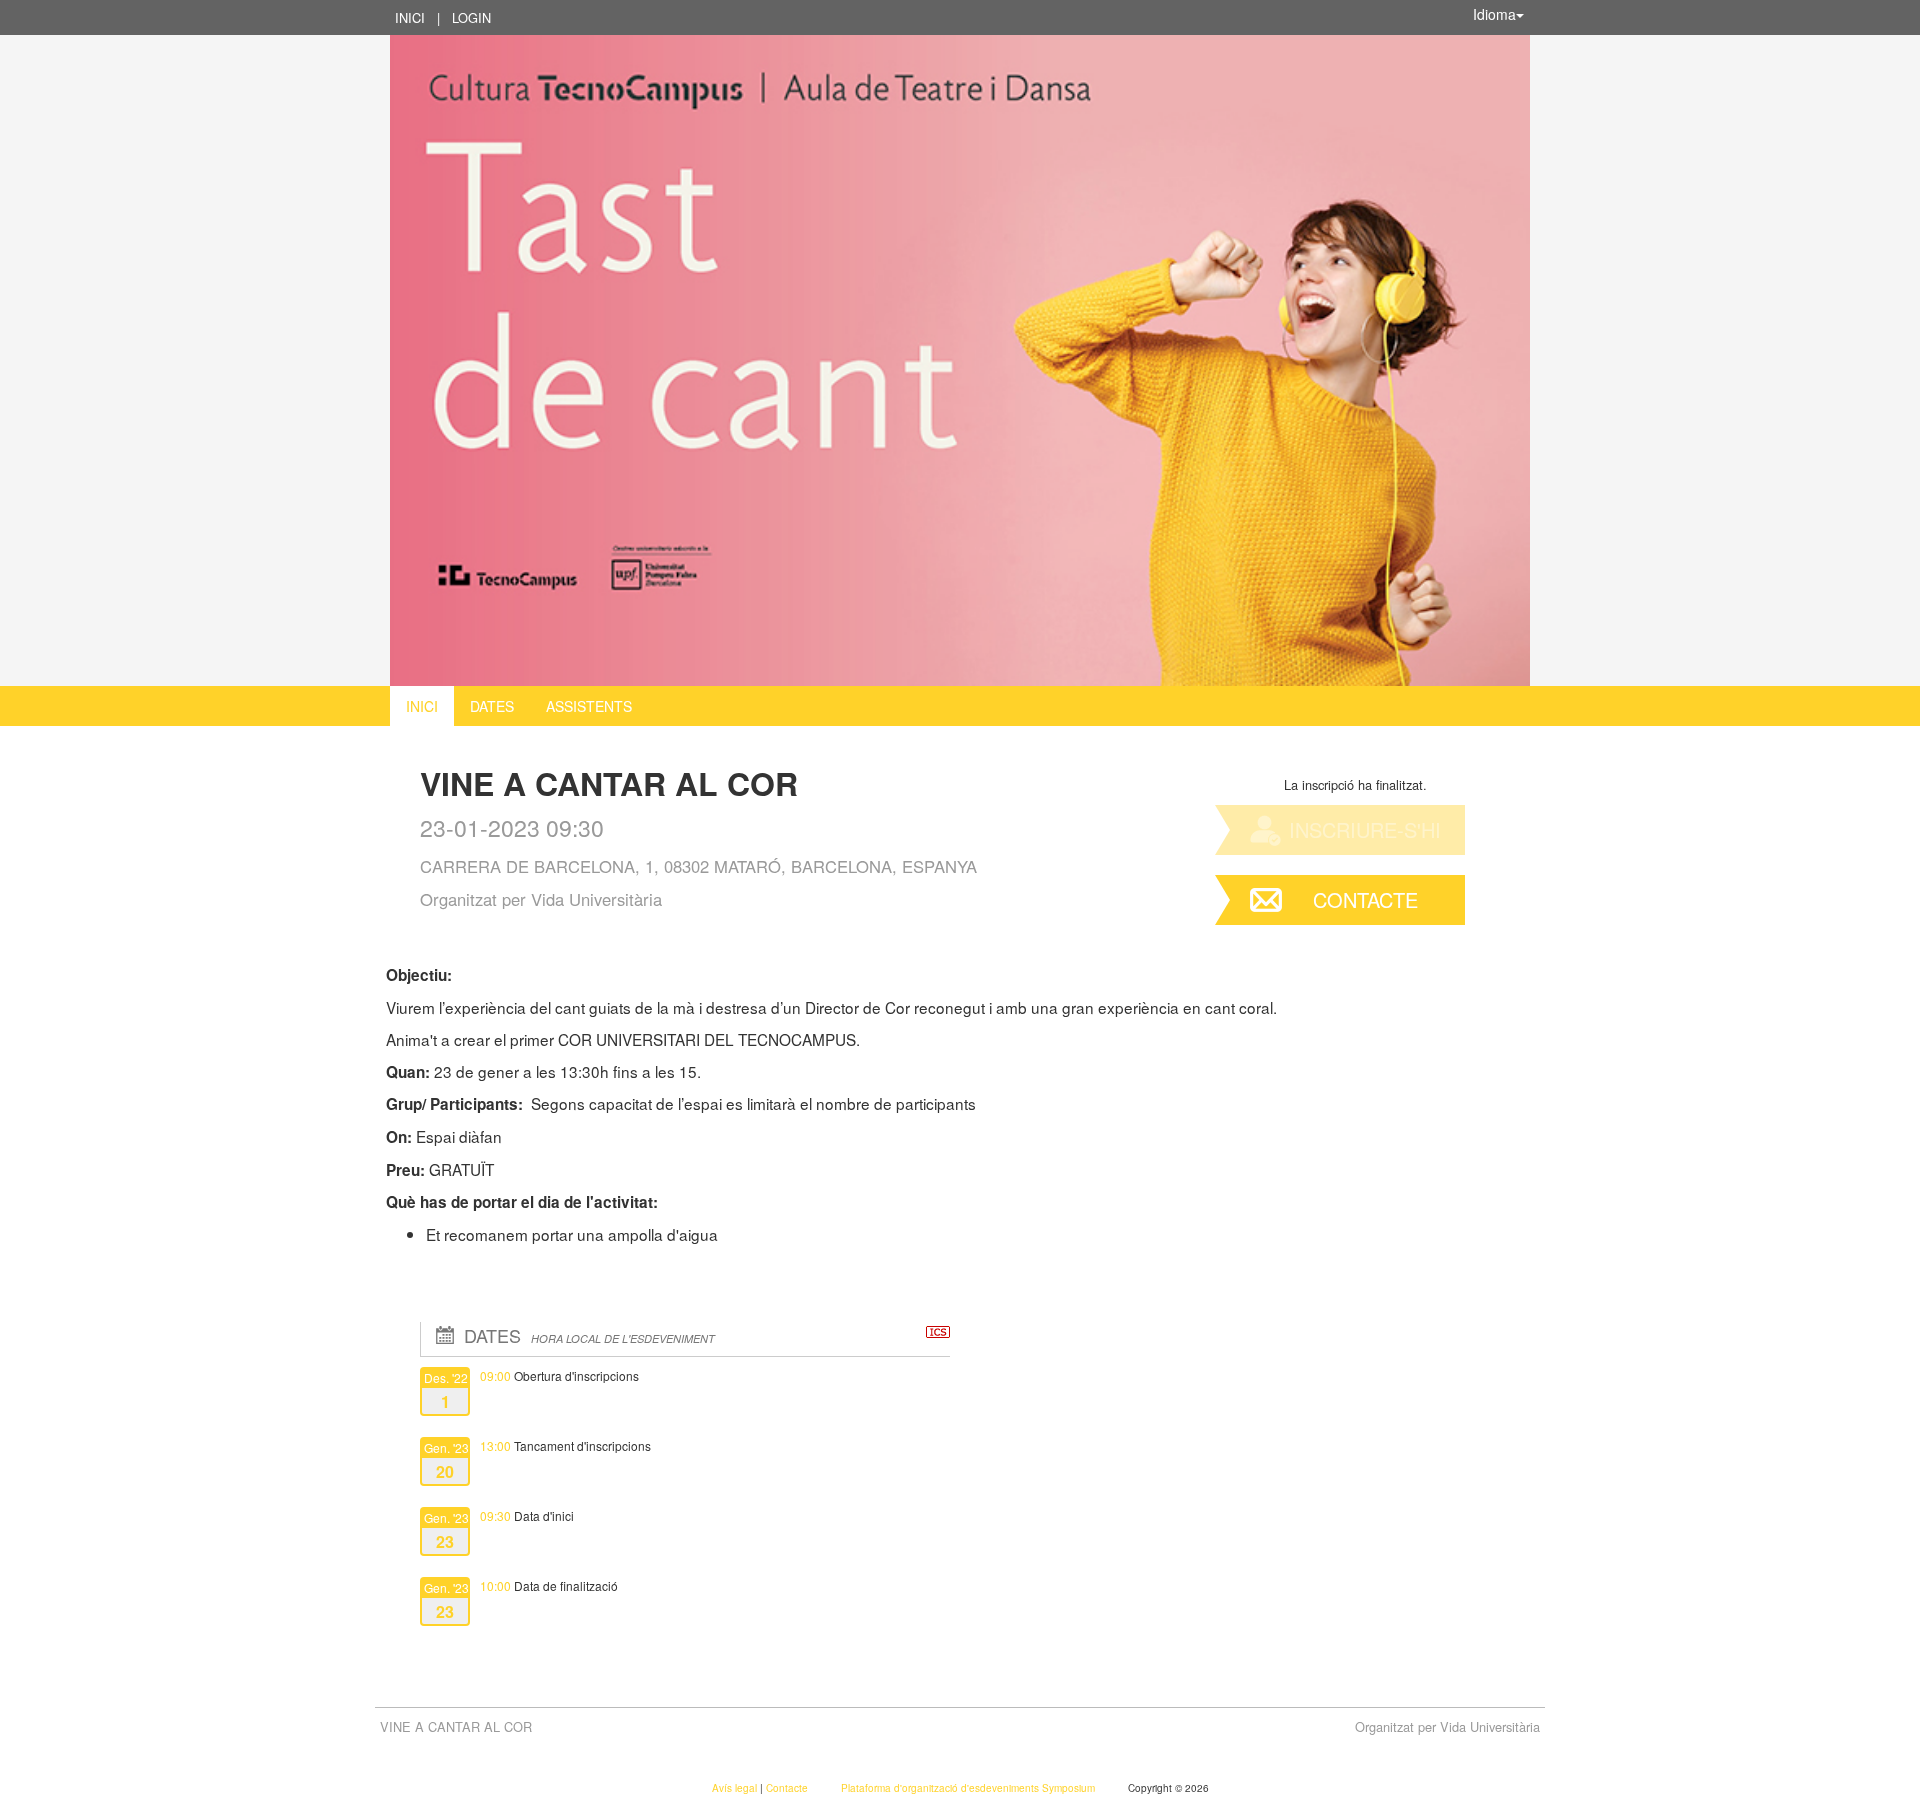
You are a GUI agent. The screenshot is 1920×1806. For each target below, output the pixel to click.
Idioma (1494, 14)
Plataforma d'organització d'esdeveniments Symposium (969, 1788)
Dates (492, 706)
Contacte (1365, 899)
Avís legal (736, 1788)
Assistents (589, 706)
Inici (410, 17)
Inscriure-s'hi (1365, 829)
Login (471, 17)
